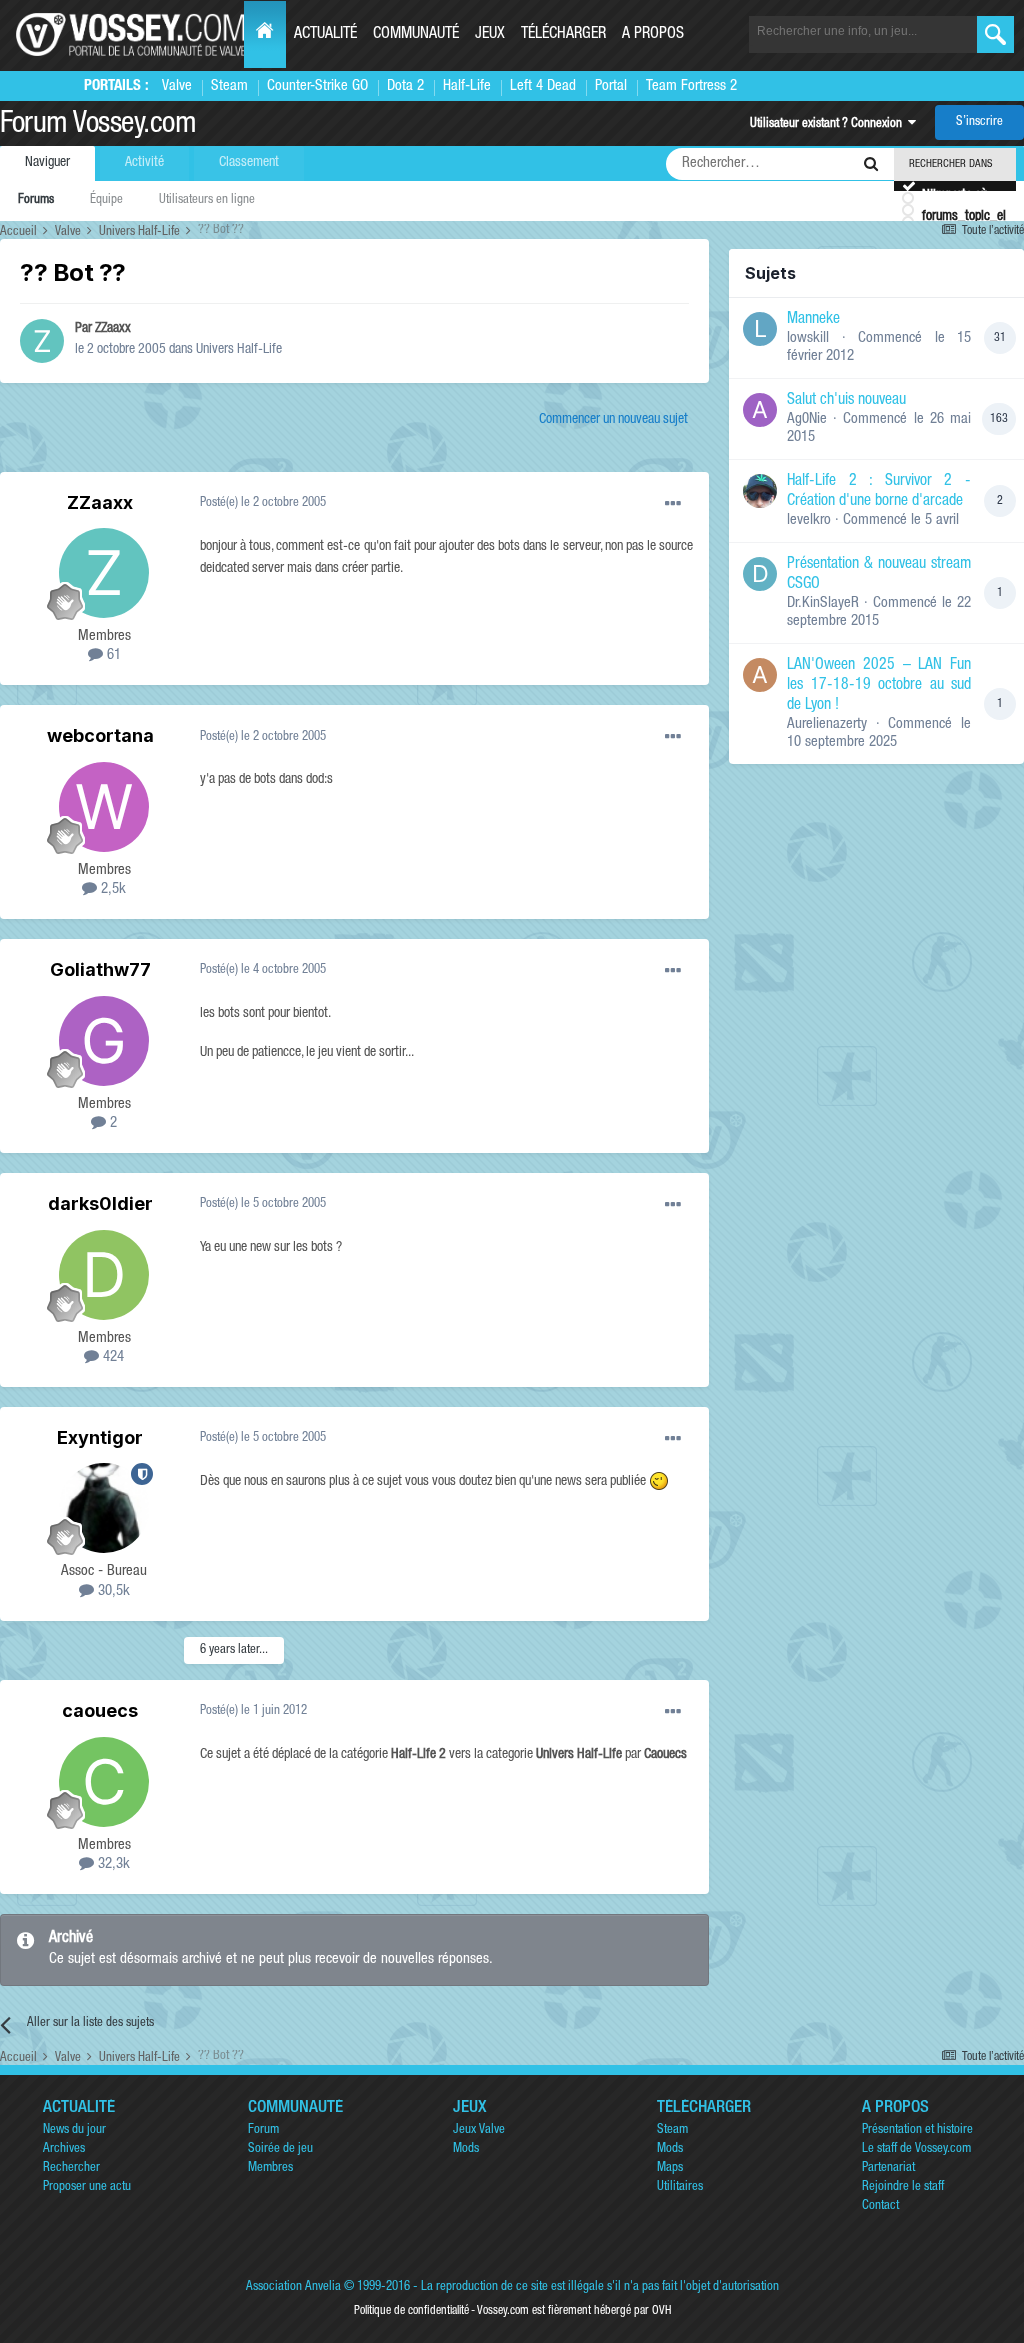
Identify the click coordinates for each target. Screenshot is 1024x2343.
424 (111, 1357)
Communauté (416, 35)
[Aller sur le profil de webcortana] (104, 807)
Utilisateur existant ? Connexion (829, 124)
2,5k (111, 889)
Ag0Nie (807, 419)
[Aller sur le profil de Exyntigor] (104, 1508)
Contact (880, 2206)
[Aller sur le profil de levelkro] (760, 491)
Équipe (106, 200)
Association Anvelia (293, 2287)
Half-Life (467, 86)
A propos (653, 35)
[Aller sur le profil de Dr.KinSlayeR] (760, 574)
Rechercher (71, 2168)
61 (112, 655)
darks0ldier (100, 1203)
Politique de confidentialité (411, 2311)
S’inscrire (979, 122)
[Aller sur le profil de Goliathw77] (104, 1041)
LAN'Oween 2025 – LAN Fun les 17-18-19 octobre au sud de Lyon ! (879, 686)
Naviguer (47, 163)
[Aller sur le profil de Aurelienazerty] (760, 675)
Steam (229, 86)
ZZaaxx (113, 329)
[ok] (995, 34)
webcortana (100, 735)
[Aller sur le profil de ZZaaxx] (42, 341)
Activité (144, 163)
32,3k (112, 1864)
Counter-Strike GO (317, 86)
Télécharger (563, 35)
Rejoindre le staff (903, 2187)
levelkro (809, 520)
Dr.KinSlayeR (823, 603)
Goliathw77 (100, 969)
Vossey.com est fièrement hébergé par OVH (574, 2311)
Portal (611, 86)
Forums (36, 200)
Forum (263, 2130)
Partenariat (888, 2168)
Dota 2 (405, 86)
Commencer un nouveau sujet (613, 420)
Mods (466, 2149)
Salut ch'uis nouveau (846, 401)
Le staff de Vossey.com (916, 2149)
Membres (270, 2168)
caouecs (100, 1710)
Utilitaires (680, 2187)
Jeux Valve (479, 2130)
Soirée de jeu (280, 2149)
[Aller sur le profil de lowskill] (760, 329)
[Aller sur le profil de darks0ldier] (104, 1275)
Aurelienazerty (827, 724)
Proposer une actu (87, 2187)
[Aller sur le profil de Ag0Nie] (760, 410)
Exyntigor (100, 1437)
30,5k (112, 1591)
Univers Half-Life (239, 350)
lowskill (808, 338)
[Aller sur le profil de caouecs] (104, 1782)
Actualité (325, 35)
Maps (670, 2168)
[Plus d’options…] (673, 504)
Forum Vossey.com (98, 126)
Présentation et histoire (917, 2130)
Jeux (490, 35)
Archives (64, 2149)
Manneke (813, 320)
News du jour (74, 2130)
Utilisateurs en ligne (207, 200)
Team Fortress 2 (691, 86)
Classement (249, 163)
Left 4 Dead (543, 86)
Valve (177, 86)
